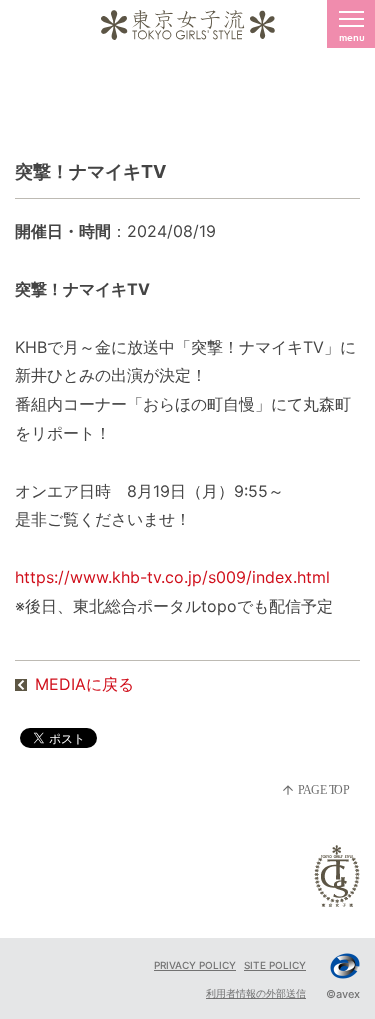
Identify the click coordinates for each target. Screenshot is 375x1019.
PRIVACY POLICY (195, 965)
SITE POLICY (275, 965)
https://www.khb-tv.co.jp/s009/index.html (172, 577)
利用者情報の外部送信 (256, 993)
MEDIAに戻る (84, 684)
